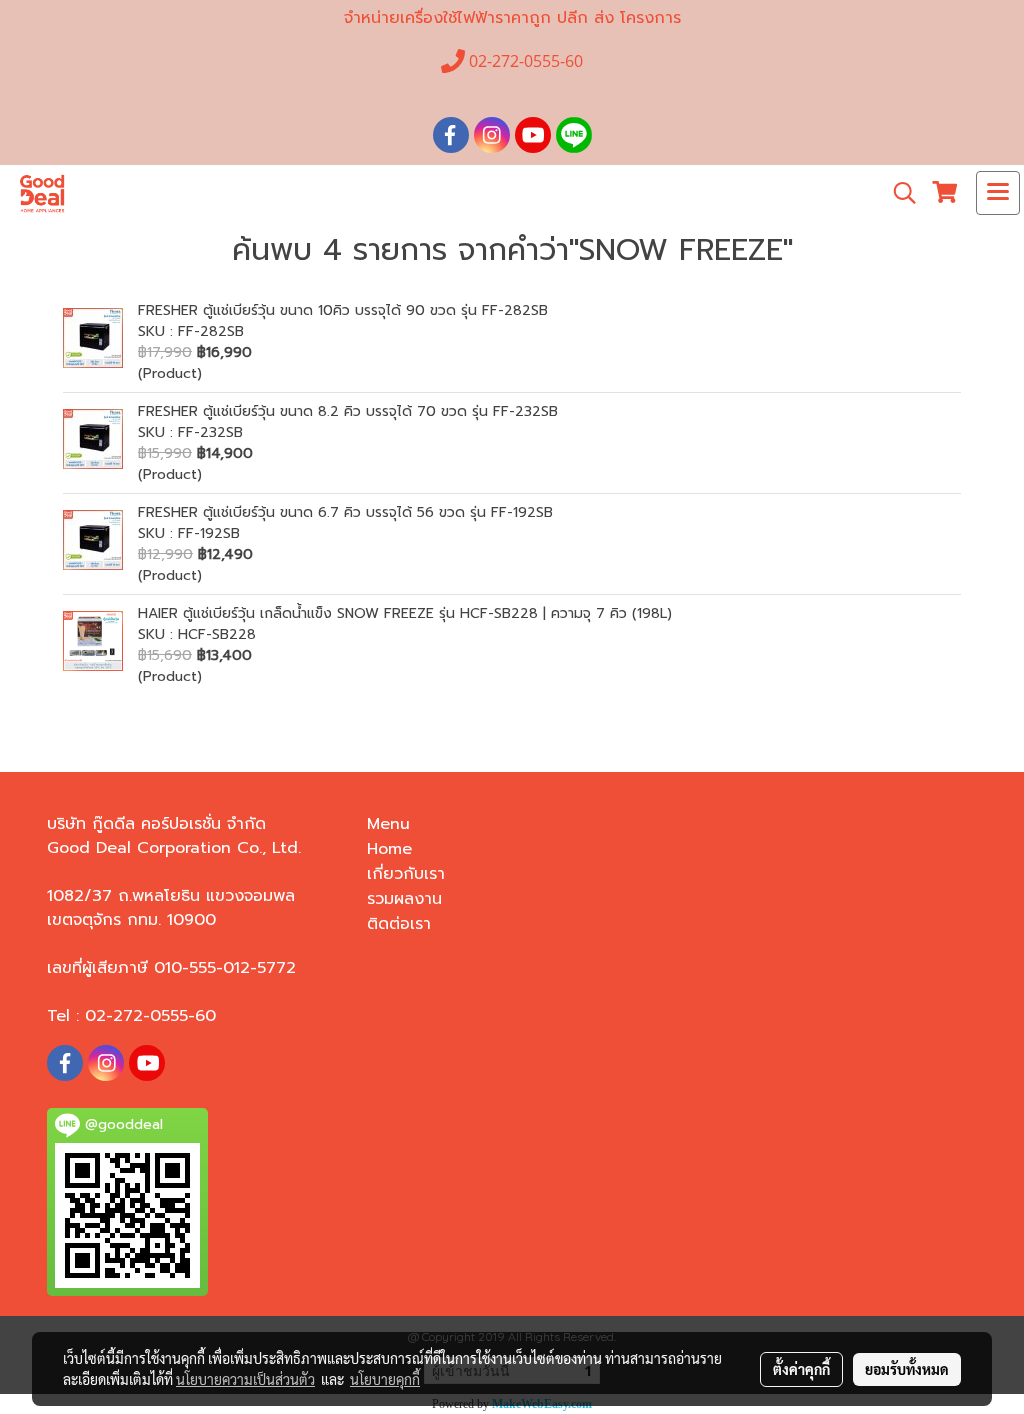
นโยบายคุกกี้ (385, 1379)
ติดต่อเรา (399, 924)
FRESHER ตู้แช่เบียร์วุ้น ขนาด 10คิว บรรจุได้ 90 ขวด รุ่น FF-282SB (343, 310)
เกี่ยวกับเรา (406, 874)
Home (389, 849)
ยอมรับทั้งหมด (907, 1369)
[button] (898, 193)
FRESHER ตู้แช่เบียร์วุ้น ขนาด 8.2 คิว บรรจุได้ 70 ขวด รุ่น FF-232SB (348, 411)
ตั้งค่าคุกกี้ (801, 1369)
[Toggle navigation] (998, 193)
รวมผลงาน (404, 899)
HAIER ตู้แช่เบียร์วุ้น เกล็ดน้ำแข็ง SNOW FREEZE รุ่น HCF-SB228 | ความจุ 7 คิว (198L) (405, 613)
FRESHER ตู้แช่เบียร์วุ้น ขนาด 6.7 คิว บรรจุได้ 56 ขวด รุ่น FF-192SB (345, 512)
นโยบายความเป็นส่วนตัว (245, 1379)
